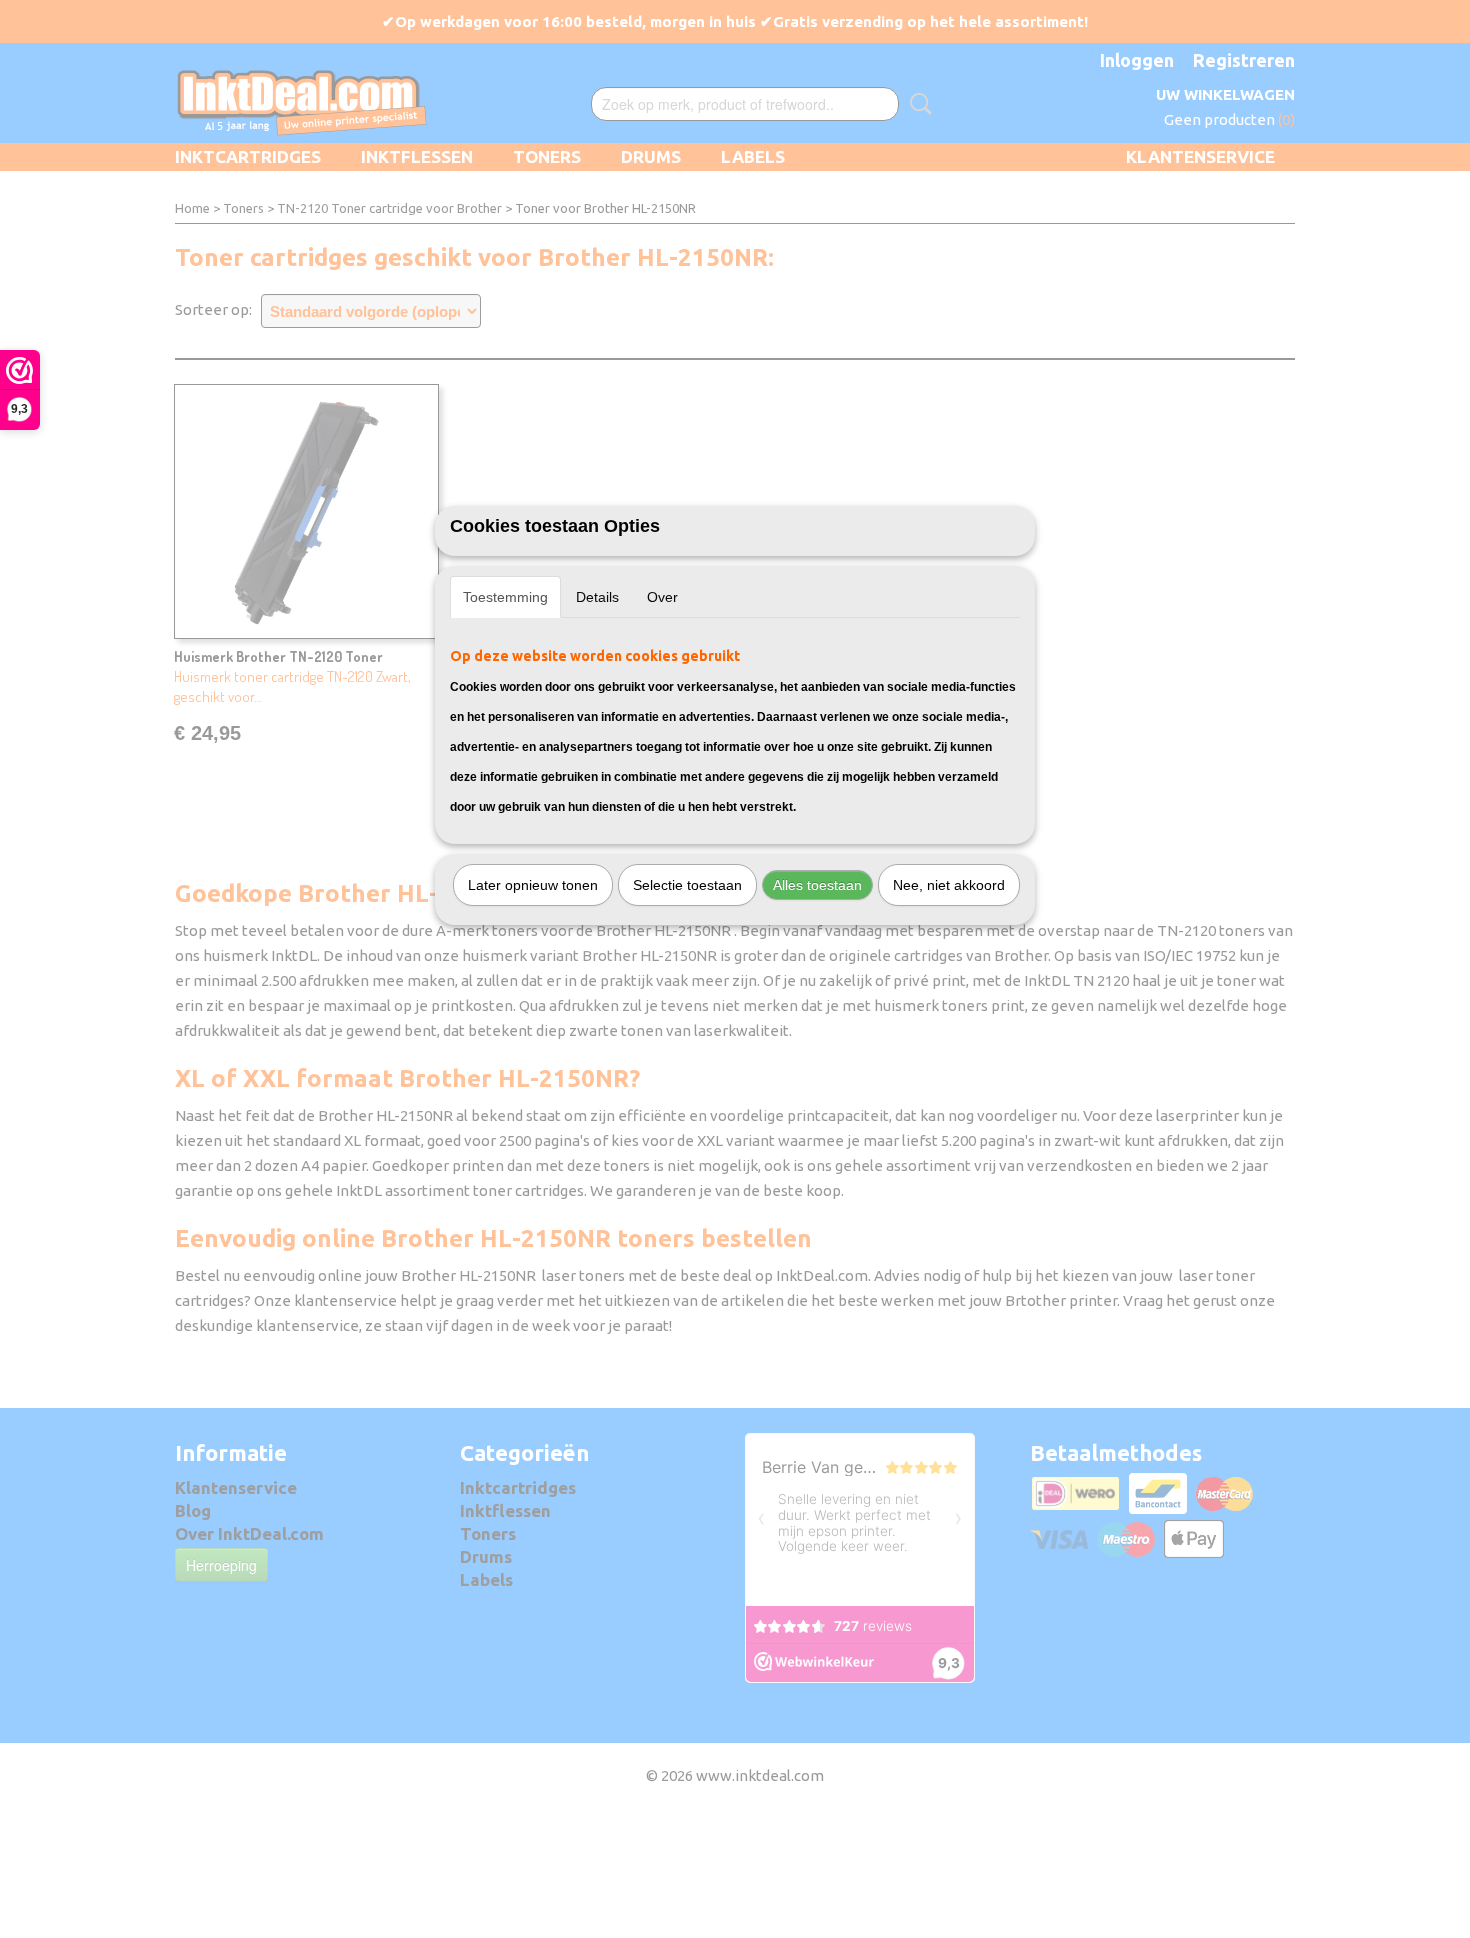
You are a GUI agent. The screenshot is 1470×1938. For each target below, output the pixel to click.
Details (597, 597)
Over (662, 597)
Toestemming (505, 597)
